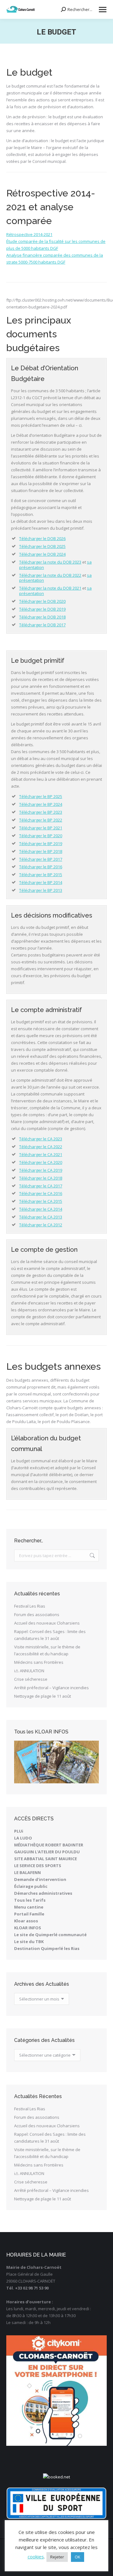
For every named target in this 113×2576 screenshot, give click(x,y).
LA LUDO (23, 1838)
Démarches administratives (43, 1893)
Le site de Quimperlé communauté (50, 1935)
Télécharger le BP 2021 (41, 828)
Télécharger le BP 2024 (41, 804)
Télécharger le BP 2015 (41, 875)
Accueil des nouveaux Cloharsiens (47, 1623)
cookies (36, 2557)
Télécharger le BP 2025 (41, 796)
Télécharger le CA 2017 (41, 1186)
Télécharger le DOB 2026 (42, 538)
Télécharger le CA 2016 (41, 1193)
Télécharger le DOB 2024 (42, 554)
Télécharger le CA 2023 (41, 1139)
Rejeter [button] (57, 2557)
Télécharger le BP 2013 (41, 890)
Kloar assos (26, 1921)
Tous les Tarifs (30, 1900)
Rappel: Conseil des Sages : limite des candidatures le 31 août (50, 1635)
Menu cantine (29, 1907)
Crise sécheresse (31, 1679)
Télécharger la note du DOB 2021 (50, 588)
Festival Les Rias (30, 1606)
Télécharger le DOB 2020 (42, 601)
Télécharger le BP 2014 (41, 882)
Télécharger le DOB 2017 (42, 625)
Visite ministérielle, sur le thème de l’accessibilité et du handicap (47, 1650)
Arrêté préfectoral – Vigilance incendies (51, 1688)
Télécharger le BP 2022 (41, 820)
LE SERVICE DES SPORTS (38, 1866)
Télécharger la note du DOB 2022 (50, 575)
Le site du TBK (29, 1941)
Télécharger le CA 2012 (41, 1225)
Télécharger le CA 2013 (41, 1217)
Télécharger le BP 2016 (41, 867)
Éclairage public (31, 1886)
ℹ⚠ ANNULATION (29, 1671)
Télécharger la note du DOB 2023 (50, 562)
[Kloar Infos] (56, 1762)
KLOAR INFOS (28, 1928)
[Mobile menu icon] (103, 10)
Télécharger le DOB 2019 (42, 609)
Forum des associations (37, 1615)
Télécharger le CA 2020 (41, 1162)
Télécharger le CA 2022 (41, 1147)
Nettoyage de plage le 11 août (43, 1696)
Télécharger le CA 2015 (41, 1201)
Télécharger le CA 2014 (41, 1209)
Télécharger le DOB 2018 (42, 617)
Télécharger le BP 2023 (41, 812)
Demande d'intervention (40, 1879)
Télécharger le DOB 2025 (42, 546)
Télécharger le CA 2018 (41, 1178)
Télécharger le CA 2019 (41, 1170)
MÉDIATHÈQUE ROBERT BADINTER (49, 1845)
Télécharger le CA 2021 (41, 1154)
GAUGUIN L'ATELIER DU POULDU (47, 1852)
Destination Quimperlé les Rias (47, 1948)
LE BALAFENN (27, 1872)
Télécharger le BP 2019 (41, 843)
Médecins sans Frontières (39, 1662)
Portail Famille (29, 1914)
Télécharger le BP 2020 (41, 836)
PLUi (19, 1831)
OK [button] (78, 2557)
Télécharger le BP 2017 (41, 859)
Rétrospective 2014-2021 (29, 234)
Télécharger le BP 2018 (41, 851)
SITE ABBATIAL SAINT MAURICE (46, 1859)
